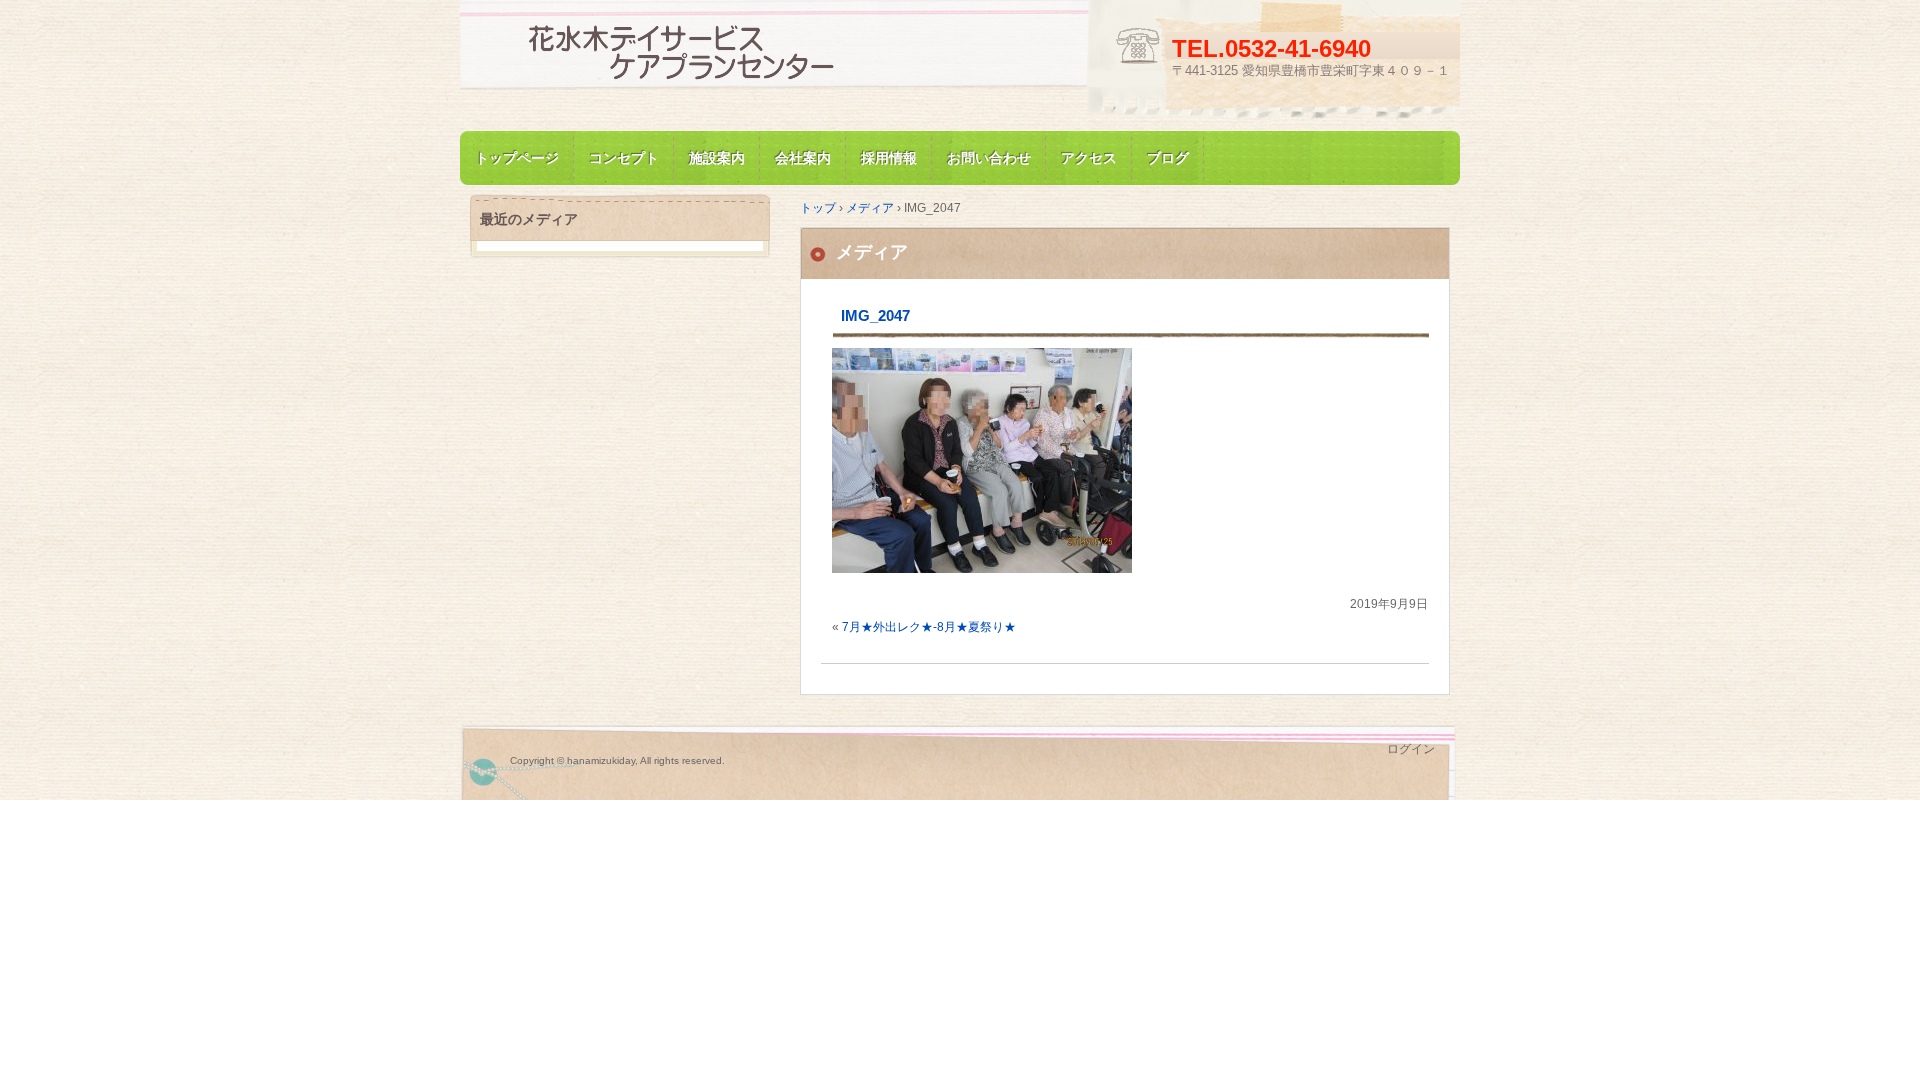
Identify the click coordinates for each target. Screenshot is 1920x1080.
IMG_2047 (875, 315)
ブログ (1168, 158)
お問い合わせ (989, 158)
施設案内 (717, 158)
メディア (872, 252)
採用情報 (889, 158)
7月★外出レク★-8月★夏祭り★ (929, 627)
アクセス (1089, 158)
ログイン (1411, 749)
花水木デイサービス (700, 53)
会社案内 (803, 158)
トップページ (517, 158)
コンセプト (624, 158)
